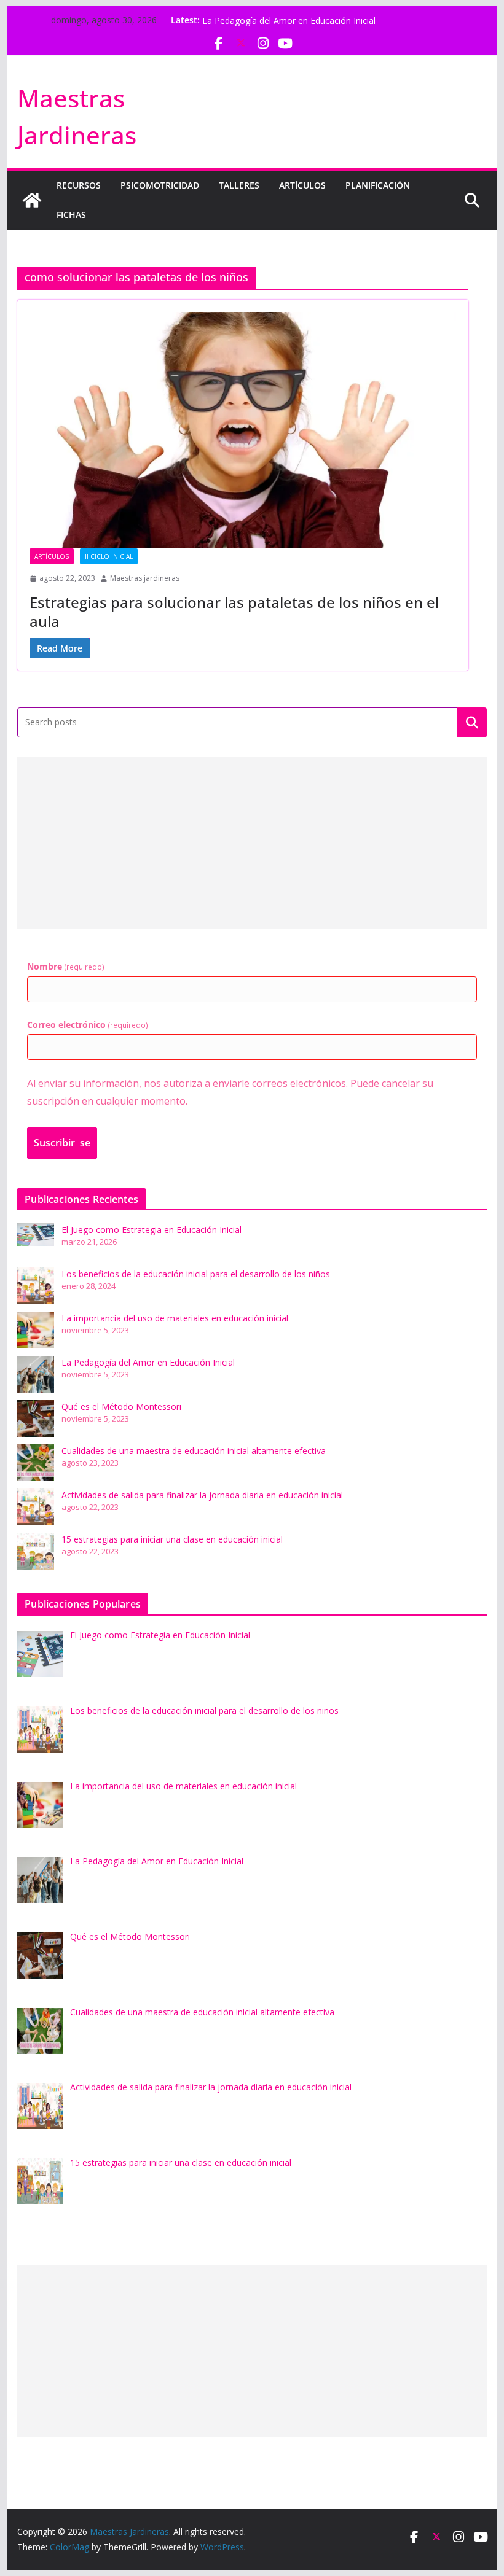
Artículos (302, 185)
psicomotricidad (160, 185)
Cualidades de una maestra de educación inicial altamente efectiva (194, 1451)
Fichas (71, 215)
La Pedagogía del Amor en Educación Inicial (148, 1362)
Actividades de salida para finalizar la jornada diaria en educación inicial (202, 1495)
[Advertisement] (252, 843)
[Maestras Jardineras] (32, 200)
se (62, 1143)
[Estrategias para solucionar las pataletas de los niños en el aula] (242, 430)
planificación (378, 185)
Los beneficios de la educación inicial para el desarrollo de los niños (196, 1274)
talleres (239, 185)
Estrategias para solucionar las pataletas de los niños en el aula (234, 612)
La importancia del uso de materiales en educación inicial (316, 20)
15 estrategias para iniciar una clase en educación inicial (172, 1539)
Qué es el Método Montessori (121, 1407)
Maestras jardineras (145, 578)
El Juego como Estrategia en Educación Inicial (152, 1230)
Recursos (79, 185)
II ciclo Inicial (109, 556)
